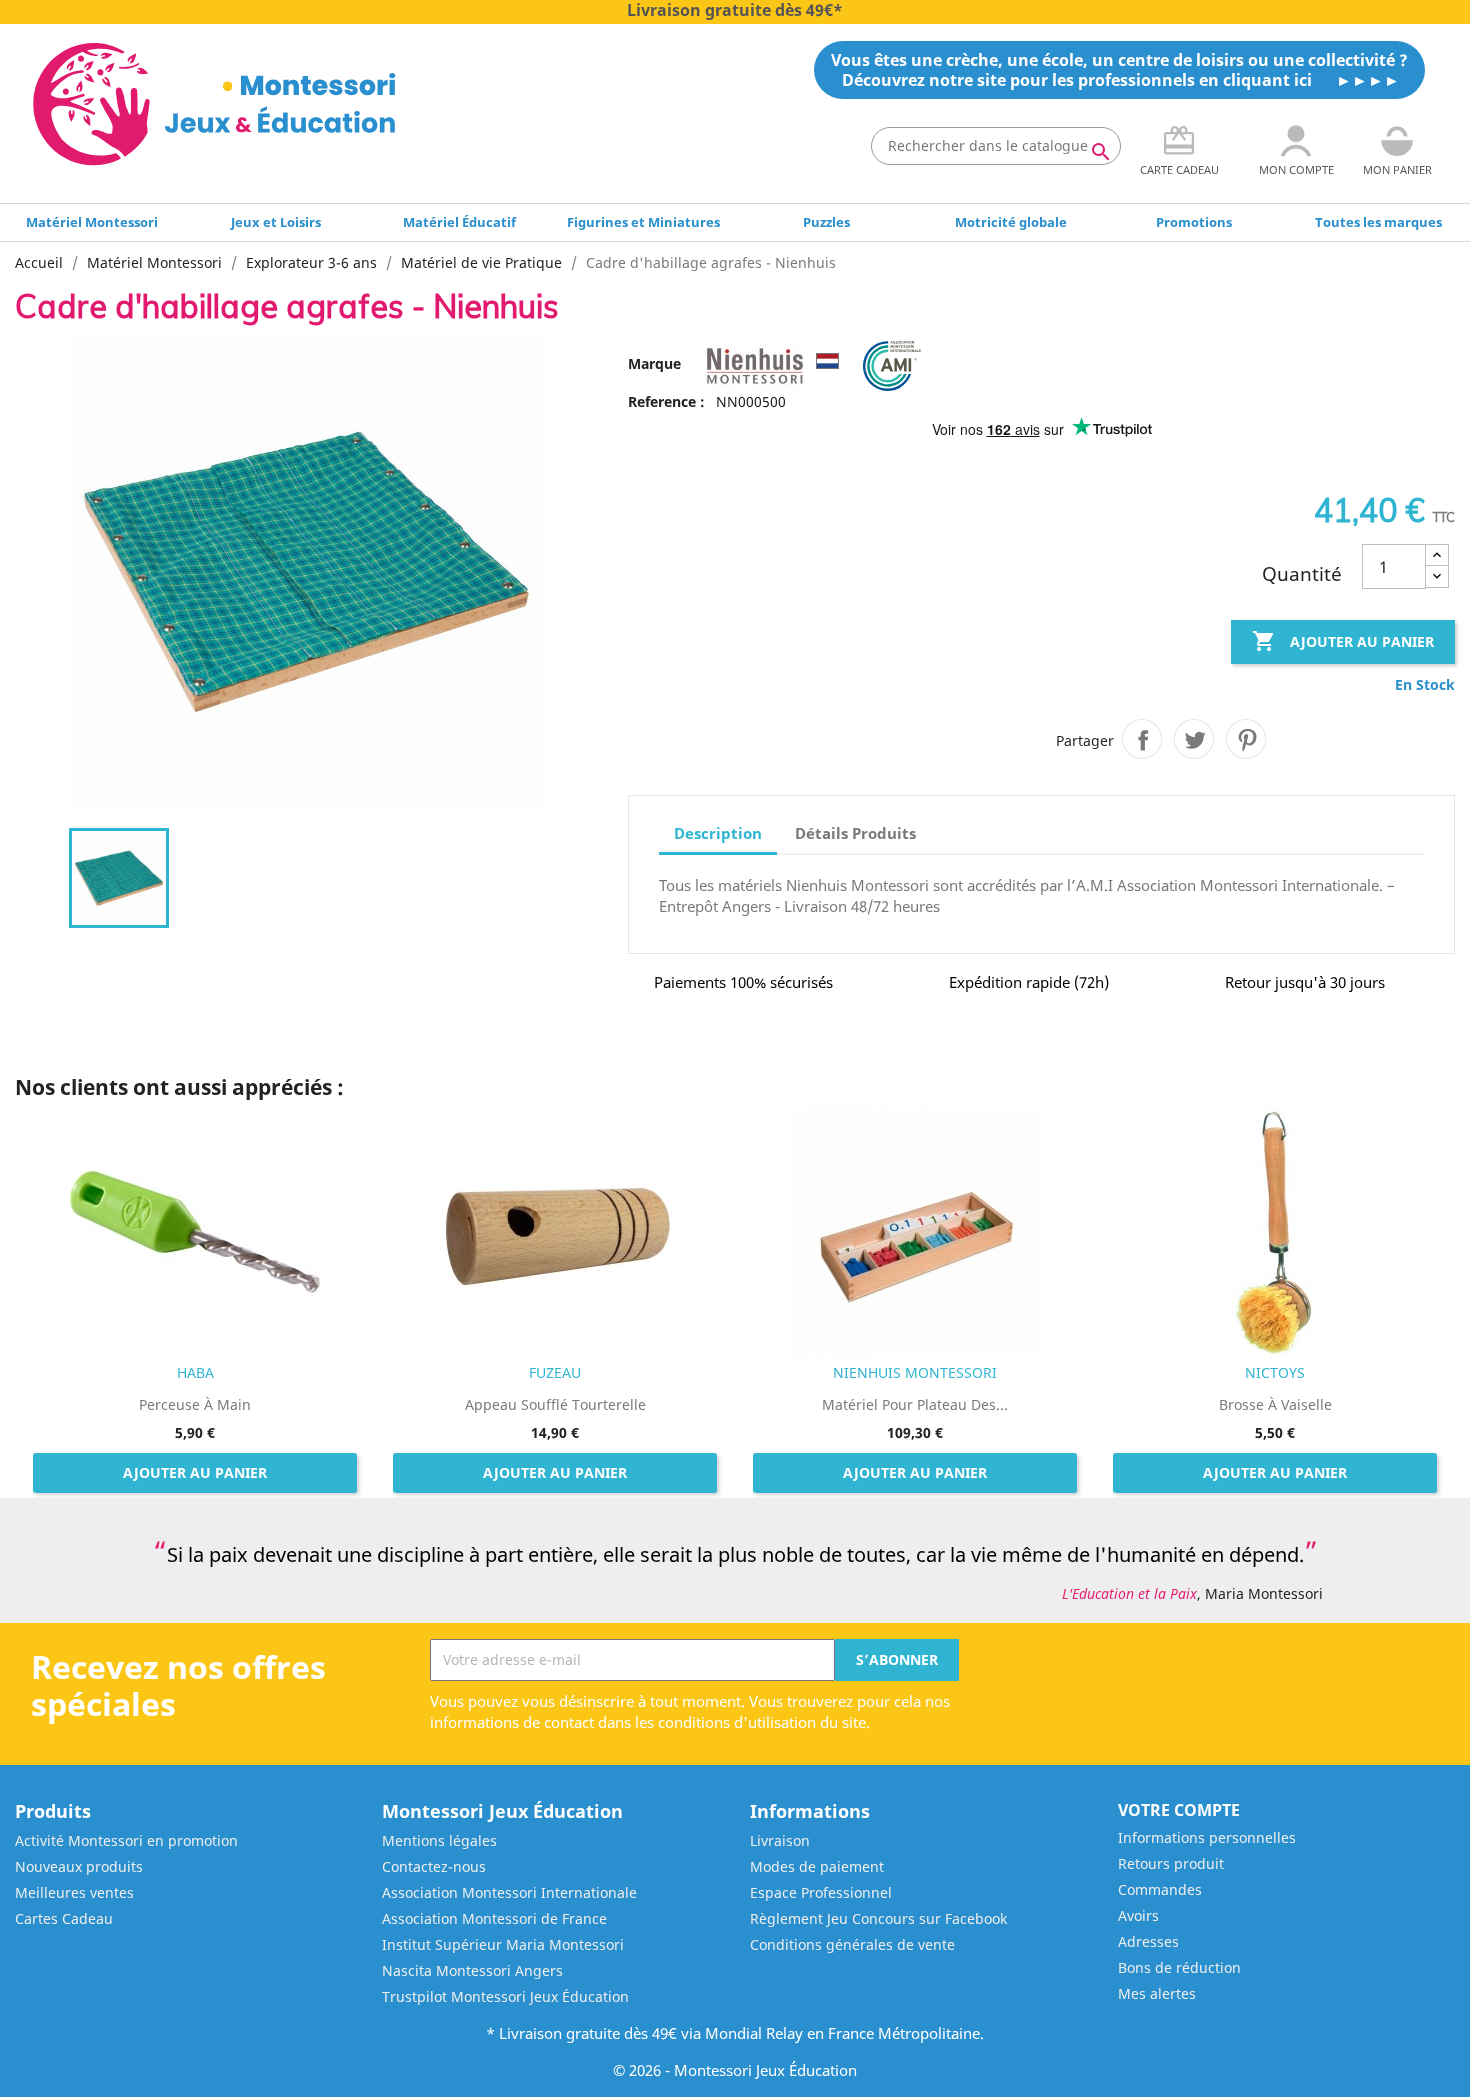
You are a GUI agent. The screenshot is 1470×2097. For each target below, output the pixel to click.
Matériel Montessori (92, 222)
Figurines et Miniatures (643, 222)
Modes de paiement (817, 1866)
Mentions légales (439, 1840)
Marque (654, 363)
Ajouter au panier (1343, 641)
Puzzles (826, 222)
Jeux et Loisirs (276, 222)
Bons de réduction (1179, 1967)
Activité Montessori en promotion (126, 1840)
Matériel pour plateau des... (915, 1404)
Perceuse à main (195, 1404)
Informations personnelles (1207, 1837)
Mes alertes (1157, 1993)
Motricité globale (1011, 222)
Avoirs (1138, 1915)
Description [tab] (718, 833)
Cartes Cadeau (64, 1918)
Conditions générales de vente (852, 1944)
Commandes (1160, 1889)
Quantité (1302, 574)
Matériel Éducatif (459, 222)
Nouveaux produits (79, 1866)
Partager (1142, 739)
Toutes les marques (1378, 222)
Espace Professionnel (821, 1892)
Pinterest (1246, 739)
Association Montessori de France (494, 1918)
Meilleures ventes (74, 1892)
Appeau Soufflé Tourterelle (555, 1404)
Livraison (780, 1840)
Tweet (1194, 739)
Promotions (1194, 222)
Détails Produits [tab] (855, 833)
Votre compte (1179, 1810)
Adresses (1148, 1941)
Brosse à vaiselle (1275, 1404)
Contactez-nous (434, 1866)
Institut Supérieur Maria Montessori (503, 1944)
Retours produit (1171, 1863)
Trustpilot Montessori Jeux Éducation (505, 1996)
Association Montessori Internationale (509, 1892)
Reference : (666, 401)
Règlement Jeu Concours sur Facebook (878, 1918)
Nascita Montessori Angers (472, 1970)
